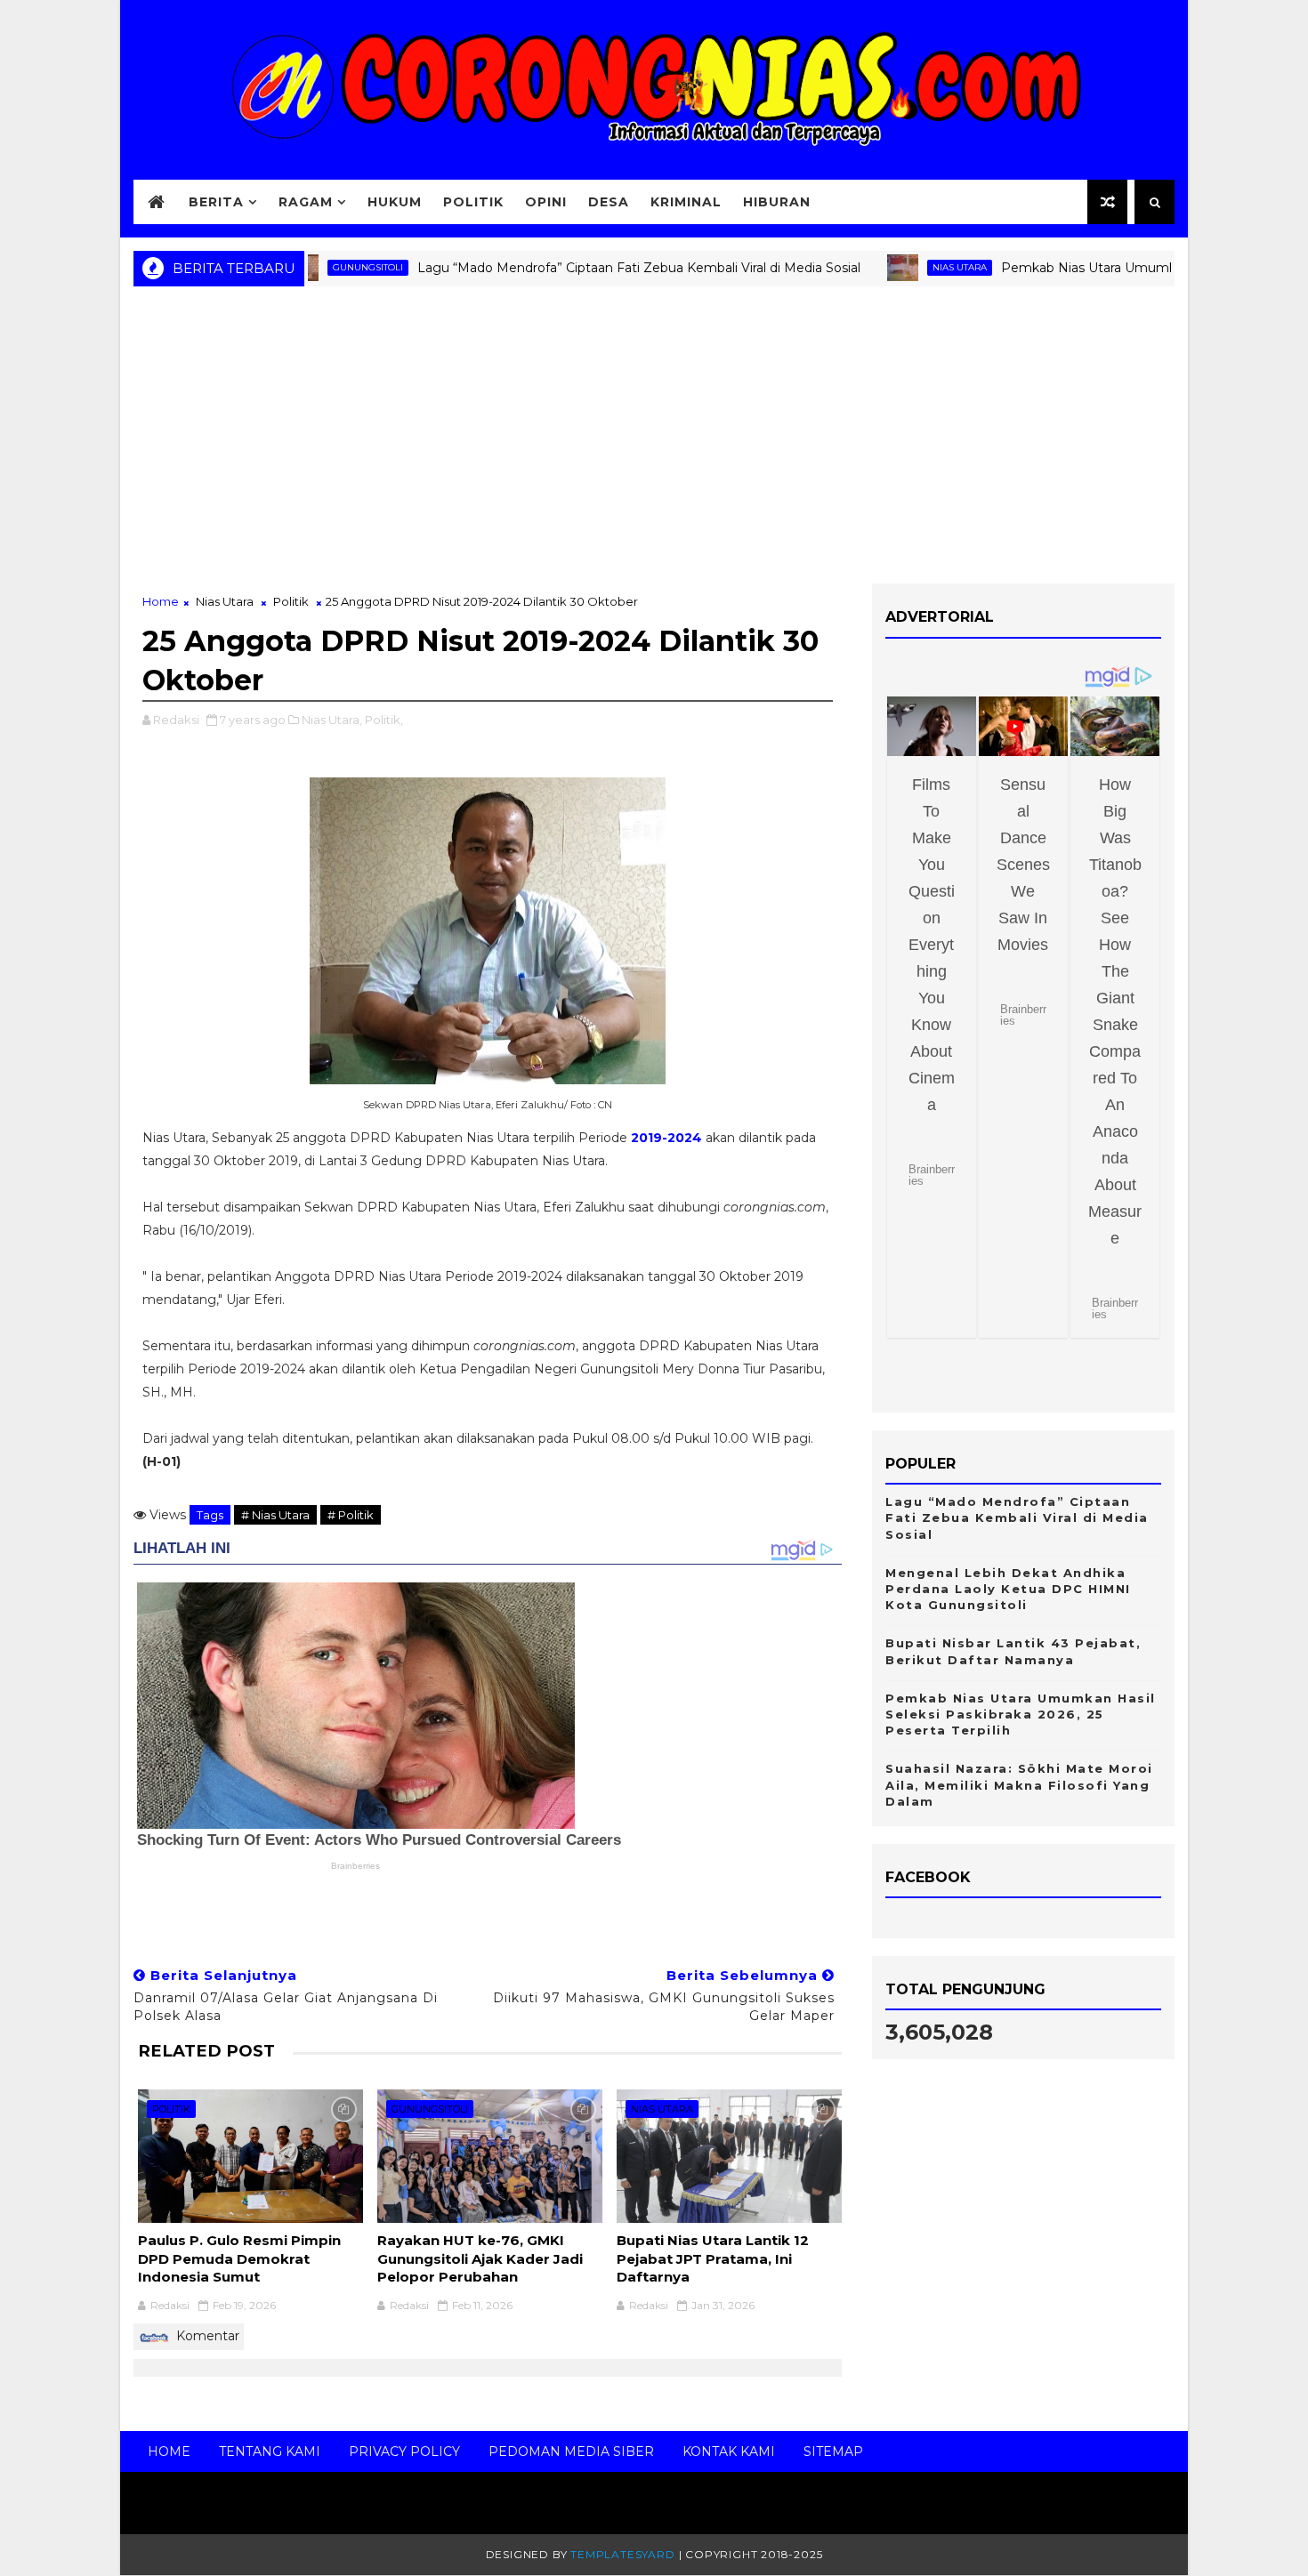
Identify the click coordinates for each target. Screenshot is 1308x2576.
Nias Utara (898, 267)
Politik (473, 202)
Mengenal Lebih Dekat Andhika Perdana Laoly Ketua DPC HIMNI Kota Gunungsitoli (1008, 1589)
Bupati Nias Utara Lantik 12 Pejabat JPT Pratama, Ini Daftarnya (713, 2258)
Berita (216, 202)
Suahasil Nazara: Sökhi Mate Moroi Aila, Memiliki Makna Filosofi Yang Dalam (1019, 1784)
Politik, (384, 720)
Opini (546, 202)
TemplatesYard (622, 2554)
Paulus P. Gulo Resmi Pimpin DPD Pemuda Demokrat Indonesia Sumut (239, 2258)
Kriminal (686, 202)
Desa (609, 202)
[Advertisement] (654, 441)
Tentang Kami (270, 2451)
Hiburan (777, 202)
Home (161, 601)
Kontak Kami (729, 2451)
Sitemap (833, 2451)
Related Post (206, 2051)
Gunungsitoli (430, 2109)
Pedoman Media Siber (571, 2451)
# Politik (351, 1515)
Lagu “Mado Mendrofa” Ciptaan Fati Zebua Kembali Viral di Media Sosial (577, 268)
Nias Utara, (332, 720)
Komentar (206, 2336)
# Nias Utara (275, 1515)
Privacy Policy (404, 2451)
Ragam (306, 202)
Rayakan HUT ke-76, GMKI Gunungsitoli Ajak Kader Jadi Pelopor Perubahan (480, 2258)
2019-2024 (666, 1138)
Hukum (395, 202)
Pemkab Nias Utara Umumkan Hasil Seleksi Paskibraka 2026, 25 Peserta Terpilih (1021, 1714)
